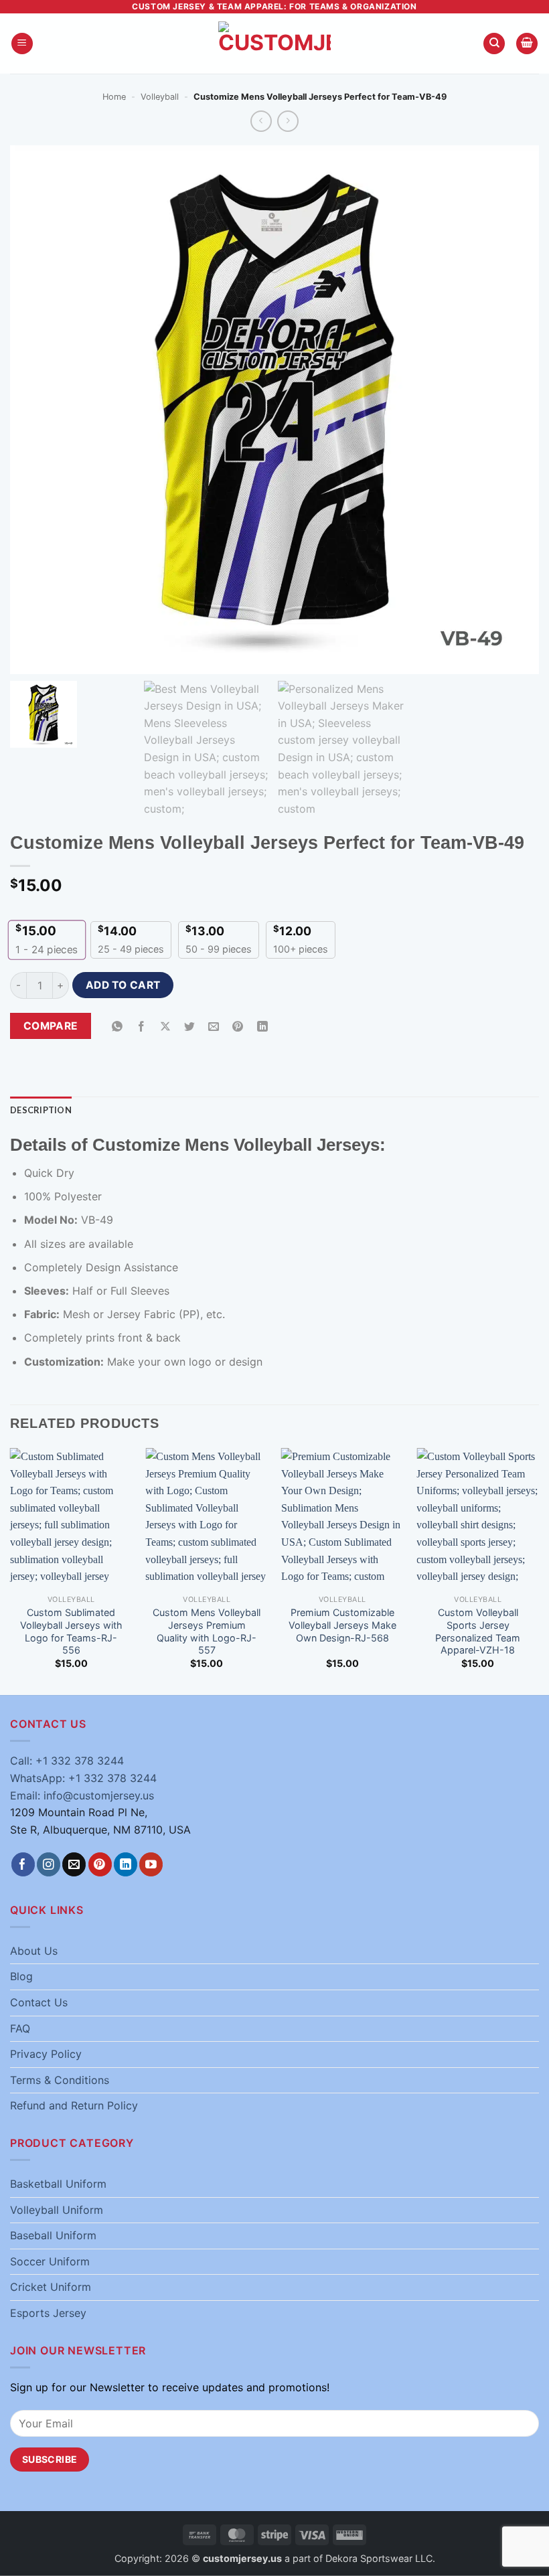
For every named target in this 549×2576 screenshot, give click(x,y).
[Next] (538, 1570)
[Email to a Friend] (214, 1027)
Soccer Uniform (50, 2261)
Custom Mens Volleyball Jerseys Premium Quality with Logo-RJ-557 (207, 1631)
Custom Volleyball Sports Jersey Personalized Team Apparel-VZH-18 (478, 1631)
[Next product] (261, 121)
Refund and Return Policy (74, 2105)
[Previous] (11, 1570)
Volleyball (160, 97)
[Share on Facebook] (142, 1027)
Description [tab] (41, 1110)
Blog (21, 1976)
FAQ (20, 2028)
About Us (34, 1951)
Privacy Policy (46, 2054)
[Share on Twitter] (190, 1027)
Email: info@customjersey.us (82, 1795)
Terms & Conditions (60, 2080)
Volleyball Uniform (57, 2210)
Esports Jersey (48, 2313)
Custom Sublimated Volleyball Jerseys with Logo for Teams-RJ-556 (71, 1631)
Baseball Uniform (53, 2235)
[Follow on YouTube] (151, 1864)
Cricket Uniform (51, 2287)
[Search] (494, 44)
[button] (22, 44)
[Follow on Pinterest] (100, 1864)
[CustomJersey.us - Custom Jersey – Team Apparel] (274, 44)
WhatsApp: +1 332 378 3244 (83, 1778)
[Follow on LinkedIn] (126, 1864)
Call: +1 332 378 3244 (67, 1761)
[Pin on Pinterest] (238, 1027)
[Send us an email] (74, 1864)
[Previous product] (288, 121)
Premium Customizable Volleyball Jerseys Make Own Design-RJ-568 (342, 1625)
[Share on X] (166, 1027)
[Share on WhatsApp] (117, 1027)
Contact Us (39, 2002)
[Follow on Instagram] (49, 1864)
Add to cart (123, 985)
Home (114, 97)
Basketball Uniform (58, 2184)
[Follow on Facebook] (23, 1864)
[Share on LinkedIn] (262, 1027)
